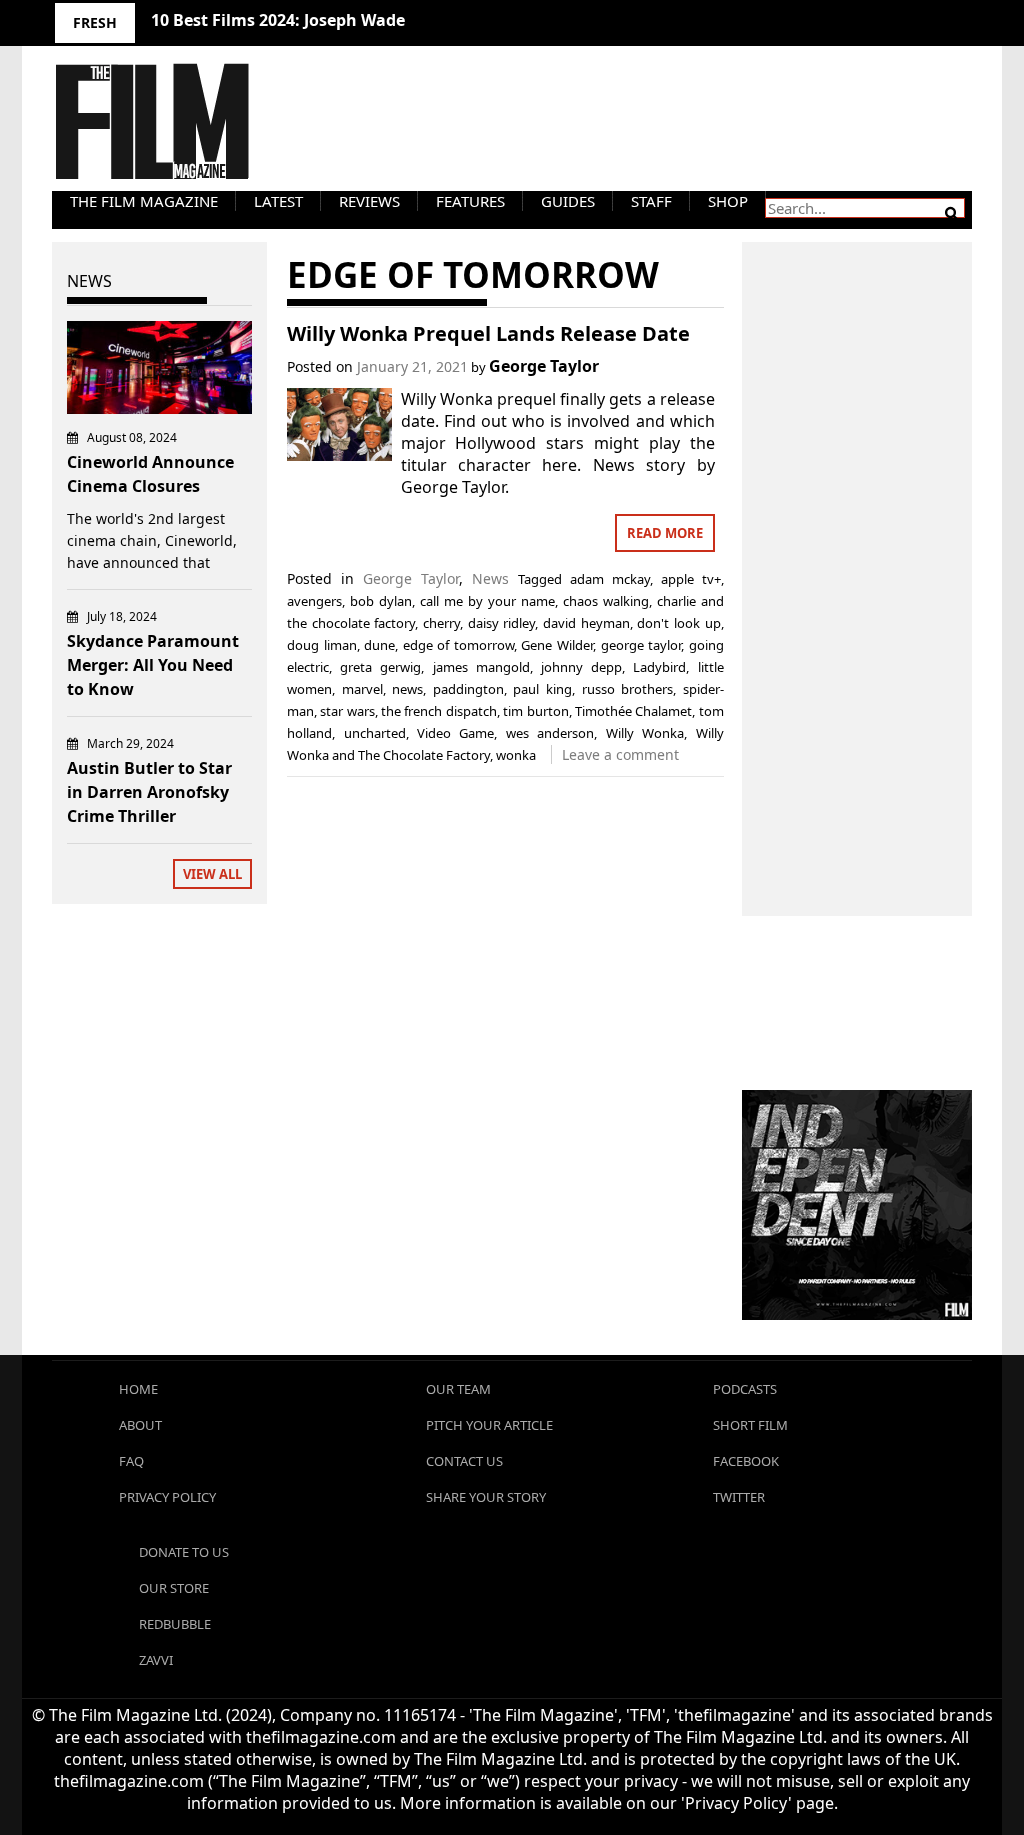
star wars (347, 711)
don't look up (678, 623)
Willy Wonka (645, 733)
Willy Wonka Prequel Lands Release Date (488, 333)
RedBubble (175, 1624)
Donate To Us (184, 1552)
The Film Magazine (144, 201)
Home (138, 1389)
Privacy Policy (167, 1497)
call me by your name (487, 601)
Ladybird (659, 667)
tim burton (535, 711)
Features (470, 201)
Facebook (746, 1461)
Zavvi (156, 1660)
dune (379, 645)
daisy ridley (502, 623)
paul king (542, 689)
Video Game (455, 733)
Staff (651, 201)
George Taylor (544, 366)
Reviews (369, 201)
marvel (362, 689)
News (490, 578)
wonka (516, 755)
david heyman (586, 623)
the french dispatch (439, 711)
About (140, 1425)
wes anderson (550, 733)
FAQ (131, 1461)
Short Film (750, 1425)
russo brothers (628, 689)
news (407, 689)
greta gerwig (380, 667)
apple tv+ (691, 579)
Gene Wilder (557, 645)
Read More (665, 533)
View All (212, 874)
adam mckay (610, 579)
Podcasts (745, 1389)
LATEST (278, 201)
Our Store (174, 1588)
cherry (441, 623)
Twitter (739, 1497)
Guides (568, 201)
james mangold (481, 667)
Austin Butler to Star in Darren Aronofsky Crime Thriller (149, 792)
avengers (314, 601)
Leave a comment (620, 754)
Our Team (458, 1389)
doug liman (322, 645)
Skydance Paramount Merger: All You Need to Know (153, 665)
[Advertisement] (857, 557)
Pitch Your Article (489, 1425)
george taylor (641, 645)
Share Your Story (486, 1497)
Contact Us (464, 1461)
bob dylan (381, 601)
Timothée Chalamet (633, 711)
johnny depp (581, 667)
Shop (728, 201)
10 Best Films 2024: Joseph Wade (278, 20)
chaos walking (606, 601)
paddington (468, 689)
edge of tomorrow (458, 645)
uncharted (375, 733)
